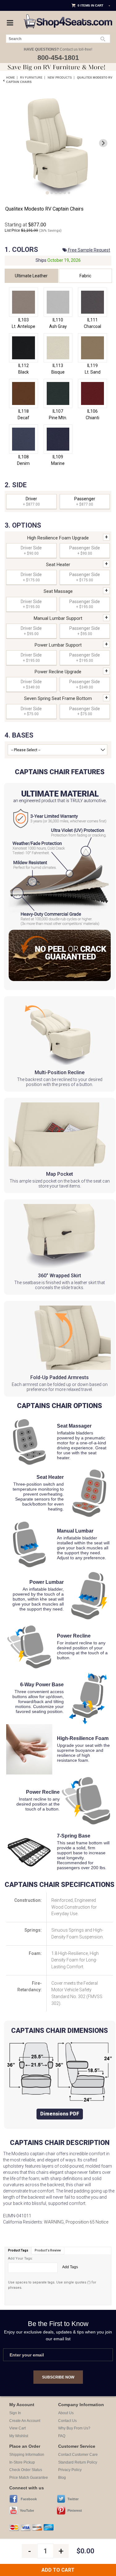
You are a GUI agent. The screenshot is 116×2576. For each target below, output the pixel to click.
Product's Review (48, 2250)
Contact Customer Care (78, 2455)
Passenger (85, 501)
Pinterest (75, 2510)
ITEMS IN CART (92, 5)
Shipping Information (27, 2455)
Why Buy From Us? (74, 2428)
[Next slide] (103, 143)
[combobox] (58, 39)
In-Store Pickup (22, 2462)
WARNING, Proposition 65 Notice (76, 2222)
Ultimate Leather (31, 276)
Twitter (73, 2499)
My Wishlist (19, 2436)
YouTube (27, 2510)
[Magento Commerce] (68, 16)
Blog (62, 2478)
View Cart (17, 2428)
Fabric (85, 276)
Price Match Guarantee (29, 2478)
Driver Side (31, 550)
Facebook (29, 2499)
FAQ (62, 2436)
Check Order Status (26, 2470)
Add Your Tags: (20, 2258)
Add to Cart (58, 2570)
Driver (31, 501)
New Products (60, 78)
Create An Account (25, 2421)
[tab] (47, 193)
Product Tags (18, 2250)
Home (11, 78)
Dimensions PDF (60, 2114)
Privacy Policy (70, 2470)
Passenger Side (85, 550)
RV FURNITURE (31, 78)
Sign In (15, 2413)
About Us (66, 2413)
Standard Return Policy (78, 2462)
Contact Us (67, 2421)
